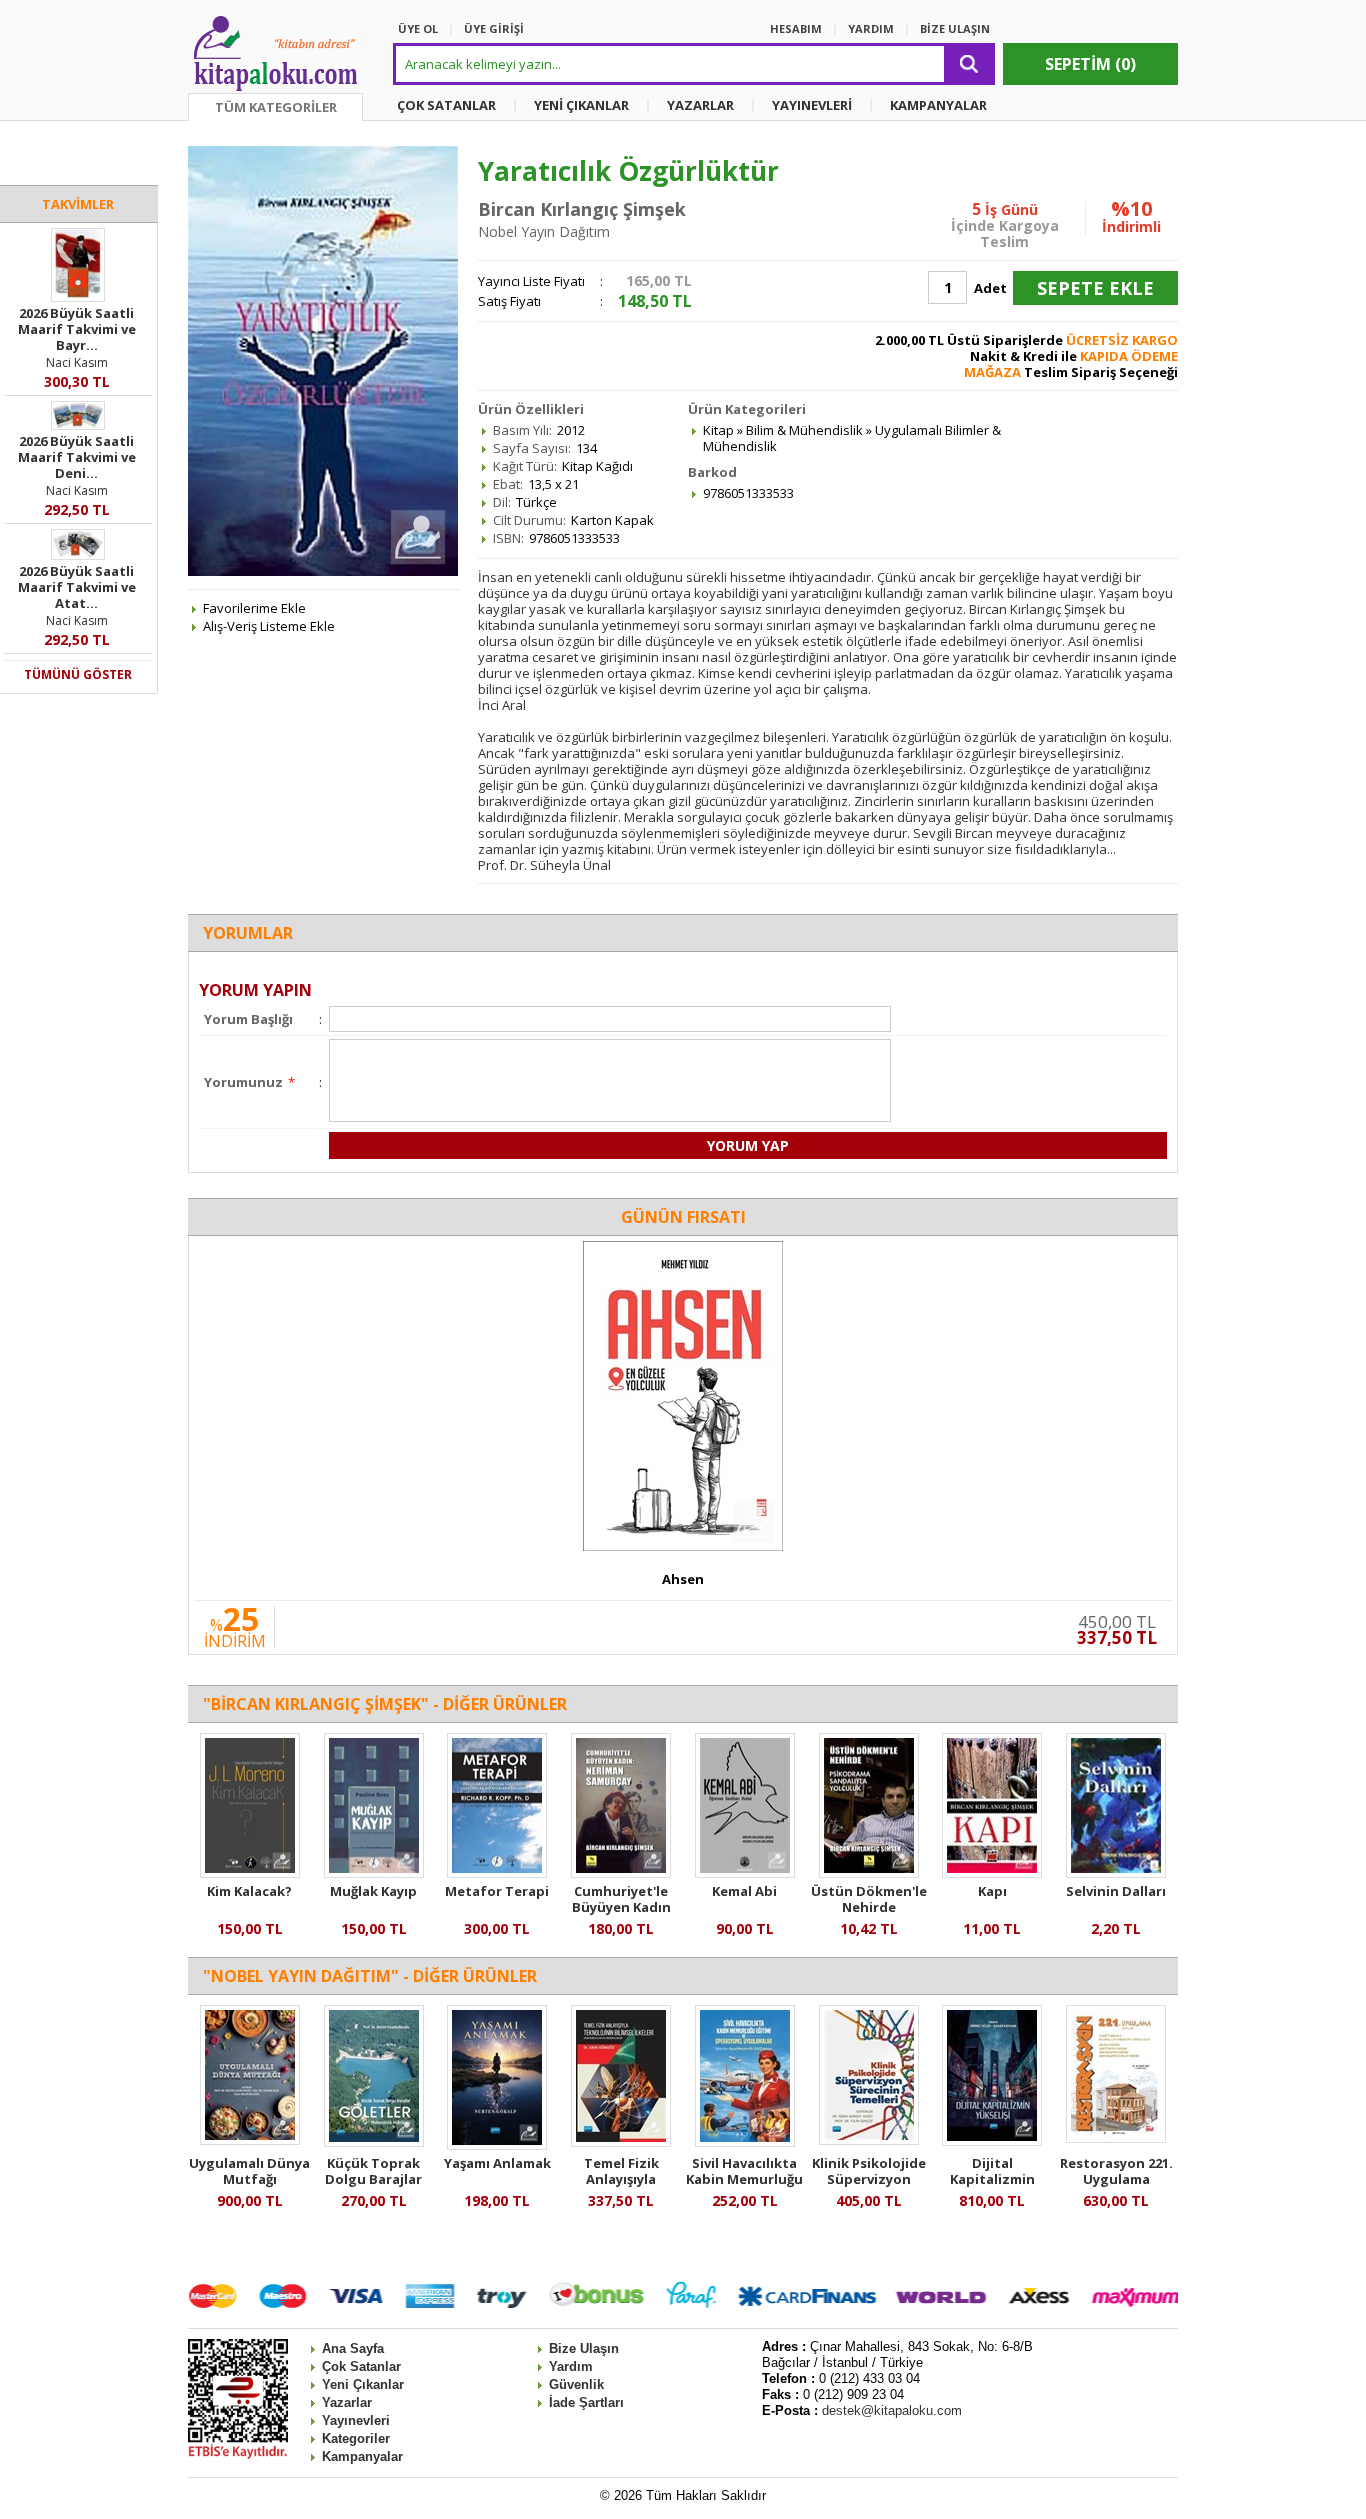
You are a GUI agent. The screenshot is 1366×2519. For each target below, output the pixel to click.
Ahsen (683, 1579)
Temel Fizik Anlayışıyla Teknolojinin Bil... (621, 2179)
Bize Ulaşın (584, 2348)
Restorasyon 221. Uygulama (1116, 2171)
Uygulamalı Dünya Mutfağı (249, 2171)
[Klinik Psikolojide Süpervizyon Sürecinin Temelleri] (869, 2140)
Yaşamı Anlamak (497, 2163)
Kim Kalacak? (249, 1891)
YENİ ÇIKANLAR (581, 105)
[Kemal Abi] (745, 1873)
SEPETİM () (1090, 64)
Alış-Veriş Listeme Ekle (269, 626)
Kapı (992, 1891)
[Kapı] (992, 1873)
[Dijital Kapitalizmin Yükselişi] (992, 2141)
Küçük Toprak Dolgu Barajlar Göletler (373, 2179)
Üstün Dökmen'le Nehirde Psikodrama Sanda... (869, 1915)
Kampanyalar (362, 2456)
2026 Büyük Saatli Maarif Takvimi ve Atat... (77, 587)
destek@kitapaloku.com (892, 2410)
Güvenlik (576, 2384)
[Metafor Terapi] (497, 1873)
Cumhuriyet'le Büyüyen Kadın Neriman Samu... (621, 1907)
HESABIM (796, 28)
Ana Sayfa (353, 2348)
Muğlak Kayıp (373, 1891)
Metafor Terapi (497, 1891)
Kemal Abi (744, 1891)
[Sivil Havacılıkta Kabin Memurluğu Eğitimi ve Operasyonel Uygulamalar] (745, 2142)
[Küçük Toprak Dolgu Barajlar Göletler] (374, 2142)
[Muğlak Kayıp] (374, 1873)
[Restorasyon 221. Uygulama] (1116, 2138)
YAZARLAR (700, 105)
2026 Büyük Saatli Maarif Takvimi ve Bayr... (77, 329)
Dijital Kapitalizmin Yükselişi (992, 2179)
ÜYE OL (418, 28)
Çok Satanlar (361, 2366)
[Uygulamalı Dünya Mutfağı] (250, 2140)
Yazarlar (347, 2402)
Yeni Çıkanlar (363, 2384)
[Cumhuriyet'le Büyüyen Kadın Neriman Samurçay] (621, 1873)
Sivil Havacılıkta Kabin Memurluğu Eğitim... (744, 2179)
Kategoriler (356, 2438)
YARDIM (871, 28)
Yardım (571, 2366)
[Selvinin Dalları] (1116, 1873)
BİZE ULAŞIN (955, 28)
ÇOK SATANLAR (446, 105)
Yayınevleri (356, 2420)
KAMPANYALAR (938, 105)
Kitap (718, 430)
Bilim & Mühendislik (804, 430)
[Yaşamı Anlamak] (497, 2145)
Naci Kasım (77, 362)
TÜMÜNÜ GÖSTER (78, 674)
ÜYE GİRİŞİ (494, 28)
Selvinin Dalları (1116, 1891)
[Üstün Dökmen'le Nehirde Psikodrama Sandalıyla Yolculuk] (869, 1873)
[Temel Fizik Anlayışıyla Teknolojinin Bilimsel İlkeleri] (621, 2142)
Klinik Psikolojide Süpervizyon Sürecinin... (869, 2179)
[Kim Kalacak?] (250, 1873)
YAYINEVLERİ (812, 105)
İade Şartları (586, 2402)
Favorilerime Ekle (254, 608)
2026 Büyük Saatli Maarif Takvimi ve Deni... (77, 457)
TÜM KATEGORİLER (276, 107)
